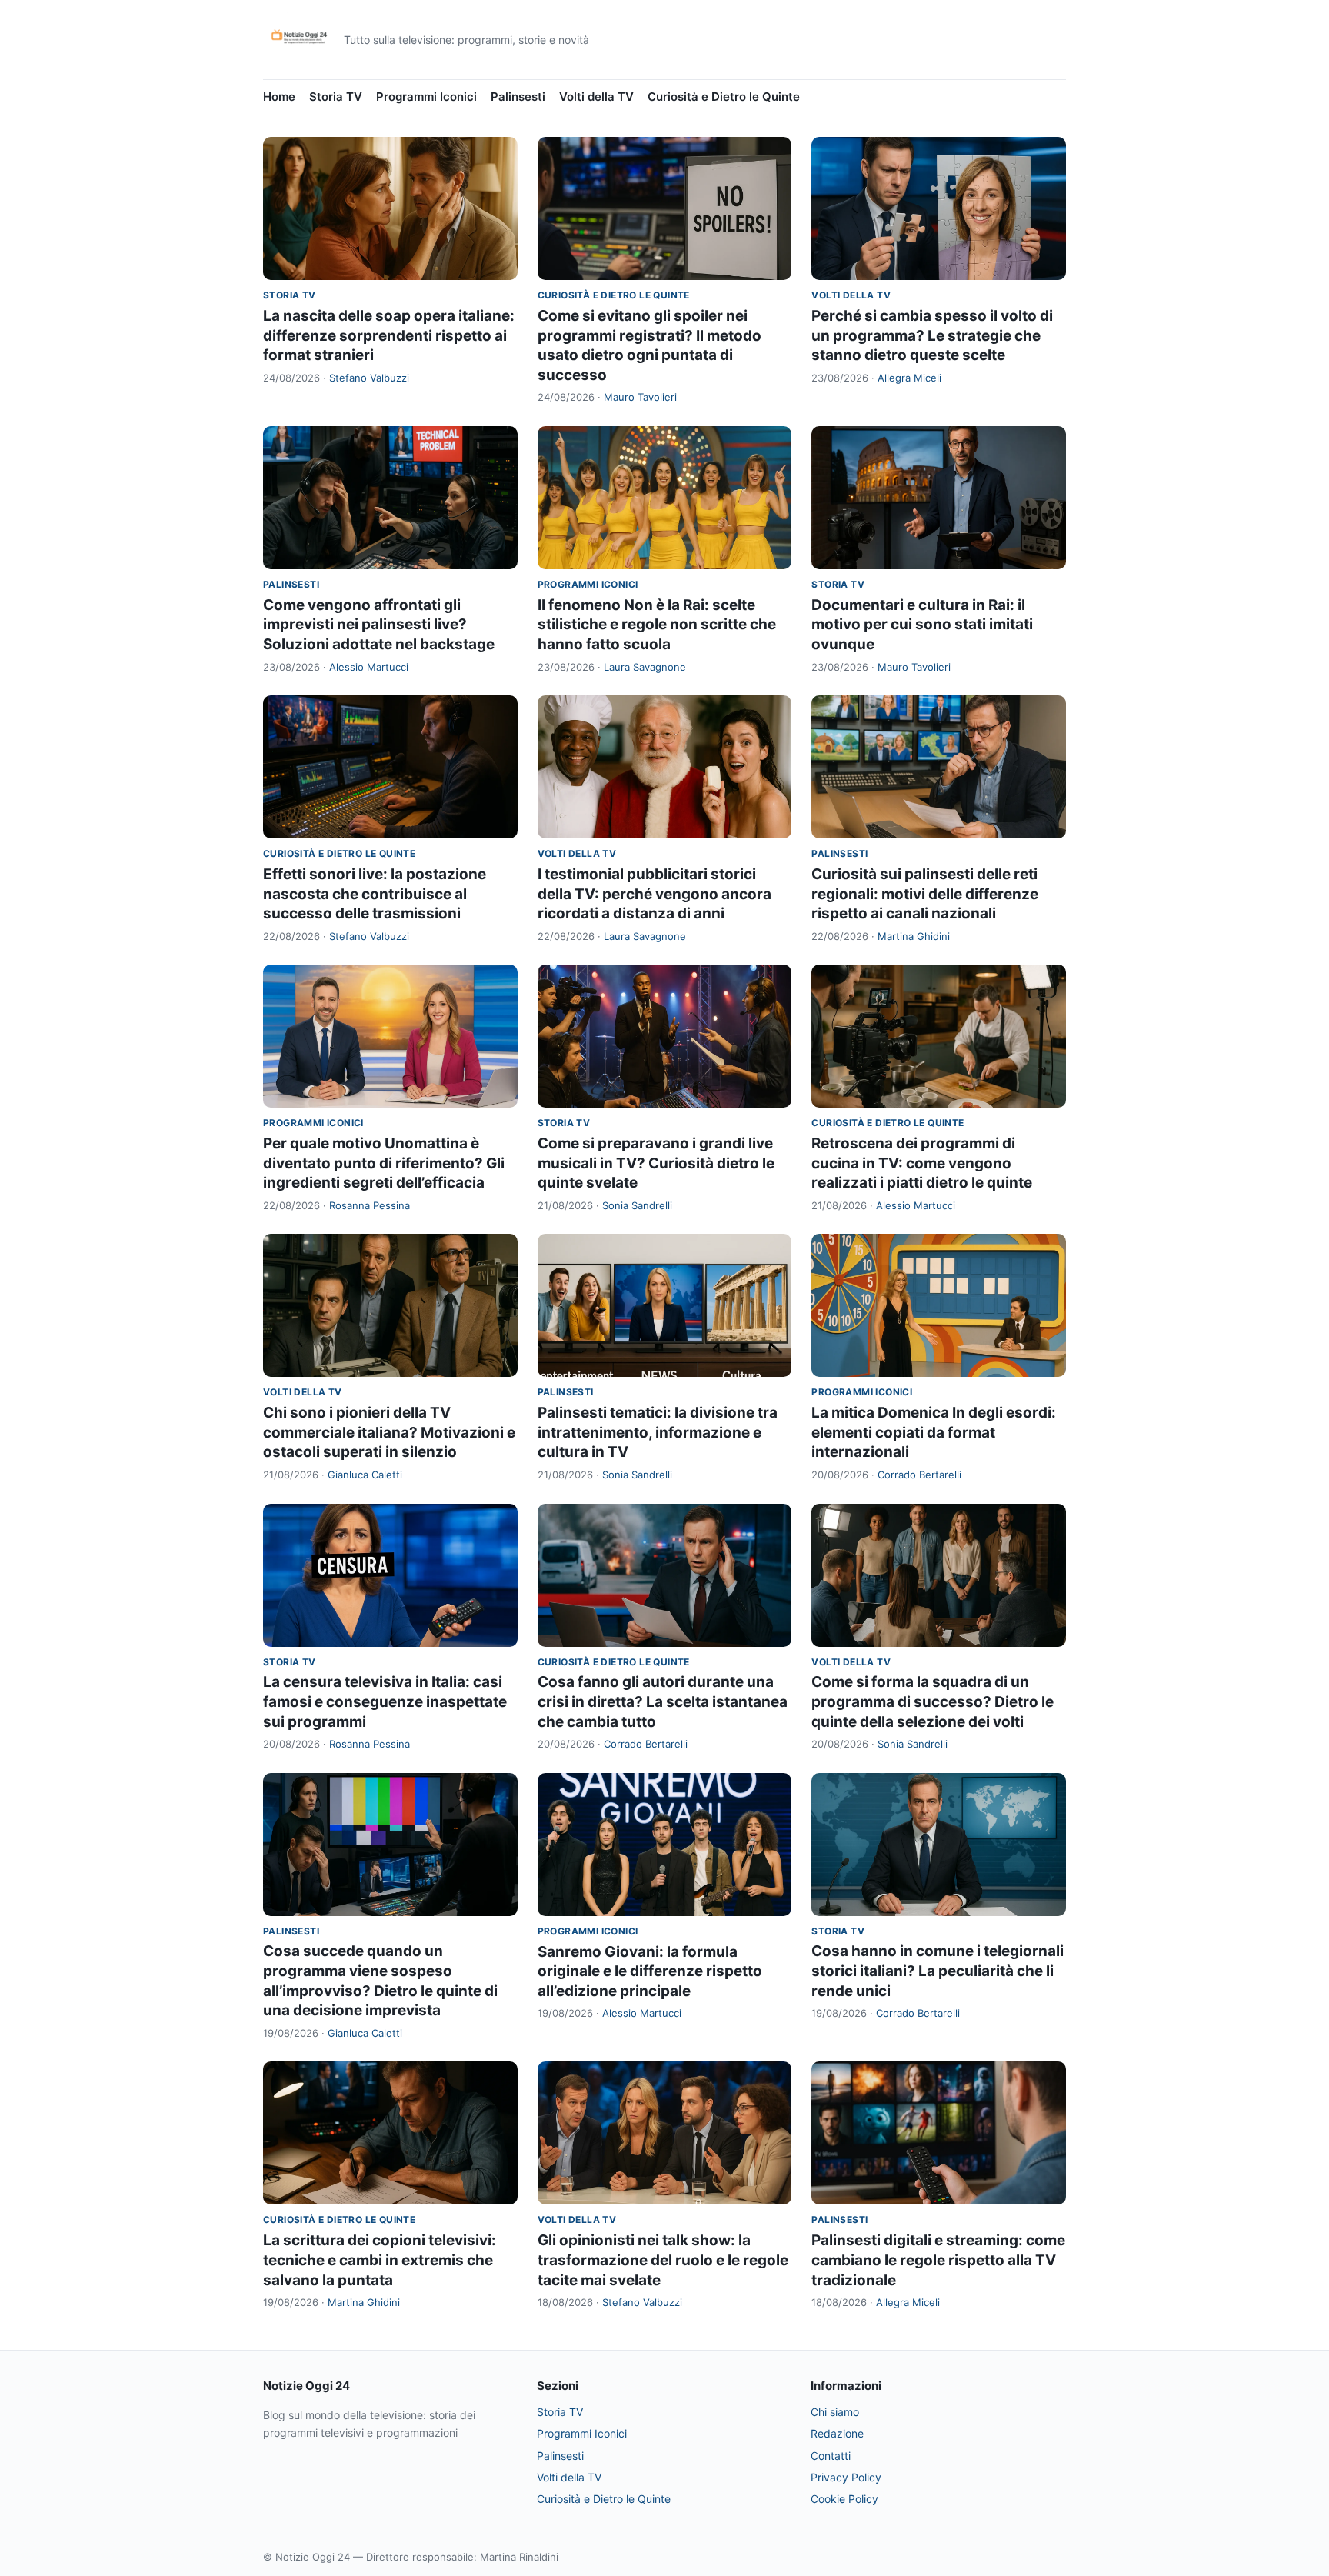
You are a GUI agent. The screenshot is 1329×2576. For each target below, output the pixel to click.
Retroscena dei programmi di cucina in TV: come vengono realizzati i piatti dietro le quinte (922, 1163)
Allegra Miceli (909, 378)
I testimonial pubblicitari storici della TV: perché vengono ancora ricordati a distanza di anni (655, 894)
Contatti (831, 2456)
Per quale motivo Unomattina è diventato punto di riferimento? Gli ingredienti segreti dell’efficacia (384, 1163)
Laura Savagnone (645, 667)
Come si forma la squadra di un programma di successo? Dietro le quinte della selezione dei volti (933, 1701)
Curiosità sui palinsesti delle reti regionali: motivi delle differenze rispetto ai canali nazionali (925, 894)
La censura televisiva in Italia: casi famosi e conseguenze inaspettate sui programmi (385, 1701)
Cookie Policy (844, 2499)
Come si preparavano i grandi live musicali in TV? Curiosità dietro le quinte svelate (656, 1163)
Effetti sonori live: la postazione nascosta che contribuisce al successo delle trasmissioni (375, 894)
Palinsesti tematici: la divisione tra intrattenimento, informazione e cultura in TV (658, 1432)
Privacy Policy (846, 2477)
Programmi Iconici (426, 97)
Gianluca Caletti (365, 1475)
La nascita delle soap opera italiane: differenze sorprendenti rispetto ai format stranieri (389, 335)
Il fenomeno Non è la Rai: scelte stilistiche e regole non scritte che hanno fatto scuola (657, 625)
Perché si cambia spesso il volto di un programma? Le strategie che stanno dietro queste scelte (932, 335)
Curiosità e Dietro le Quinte (724, 97)
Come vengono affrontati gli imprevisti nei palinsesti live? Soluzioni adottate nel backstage (379, 625)
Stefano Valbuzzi (369, 378)
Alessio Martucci (369, 667)
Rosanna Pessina (370, 1205)
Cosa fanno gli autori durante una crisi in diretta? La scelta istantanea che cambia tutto (663, 1701)
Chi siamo (835, 2412)
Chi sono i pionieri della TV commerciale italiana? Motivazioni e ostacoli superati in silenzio (389, 1432)
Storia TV (336, 97)
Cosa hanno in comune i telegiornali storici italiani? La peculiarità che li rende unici (938, 1971)
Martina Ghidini (914, 936)
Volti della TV (596, 97)
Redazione (837, 2433)
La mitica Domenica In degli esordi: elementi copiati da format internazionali (934, 1432)
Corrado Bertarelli (919, 1475)
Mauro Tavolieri (640, 397)
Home (279, 97)
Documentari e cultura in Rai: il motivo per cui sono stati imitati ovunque (922, 625)
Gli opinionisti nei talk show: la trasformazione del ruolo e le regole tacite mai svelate (663, 2260)
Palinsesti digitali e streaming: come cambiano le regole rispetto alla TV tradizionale (938, 2260)
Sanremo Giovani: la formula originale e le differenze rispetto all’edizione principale (650, 1971)
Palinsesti (518, 97)
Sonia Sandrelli (637, 1205)
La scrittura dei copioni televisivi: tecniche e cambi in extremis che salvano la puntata (380, 2260)
